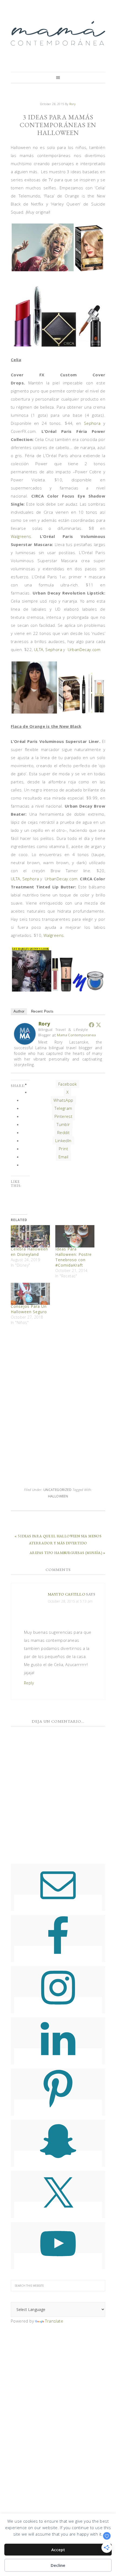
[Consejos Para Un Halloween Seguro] (30, 1294)
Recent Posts (42, 1011)
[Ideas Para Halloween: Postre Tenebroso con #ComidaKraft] (75, 1236)
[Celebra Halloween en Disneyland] (30, 1236)
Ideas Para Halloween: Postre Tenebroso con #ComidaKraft (74, 1257)
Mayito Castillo (66, 1594)
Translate (54, 2321)
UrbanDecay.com (84, 649)
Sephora (92, 423)
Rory (44, 1024)
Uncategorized (57, 1490)
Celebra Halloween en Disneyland (29, 1252)
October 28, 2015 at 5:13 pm (70, 1601)
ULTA (39, 649)
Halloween (58, 1496)
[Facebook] (91, 1025)
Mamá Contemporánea (58, 33)
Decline (58, 2565)
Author (19, 1011)
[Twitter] (98, 1025)
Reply (29, 1683)
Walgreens (21, 536)
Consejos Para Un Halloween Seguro (29, 1309)
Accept (58, 2550)
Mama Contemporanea (76, 1035)
